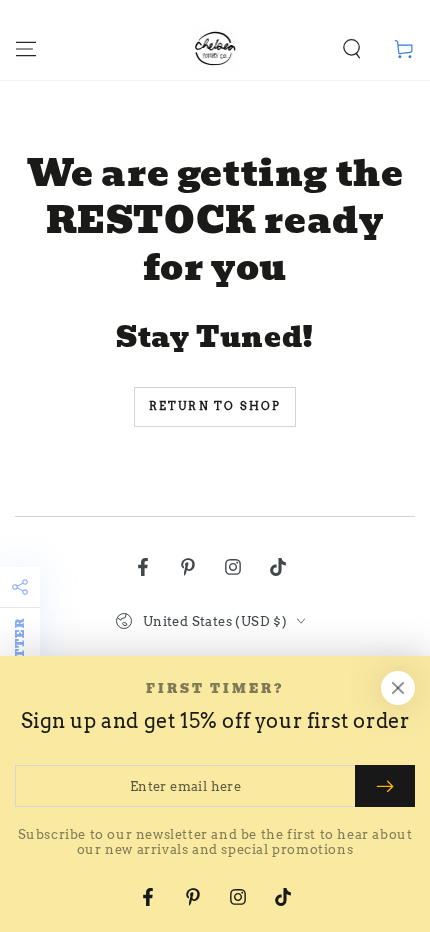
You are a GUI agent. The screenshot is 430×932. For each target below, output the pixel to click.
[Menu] (26, 49)
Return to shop (215, 406)
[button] (352, 49)
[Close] (398, 688)
